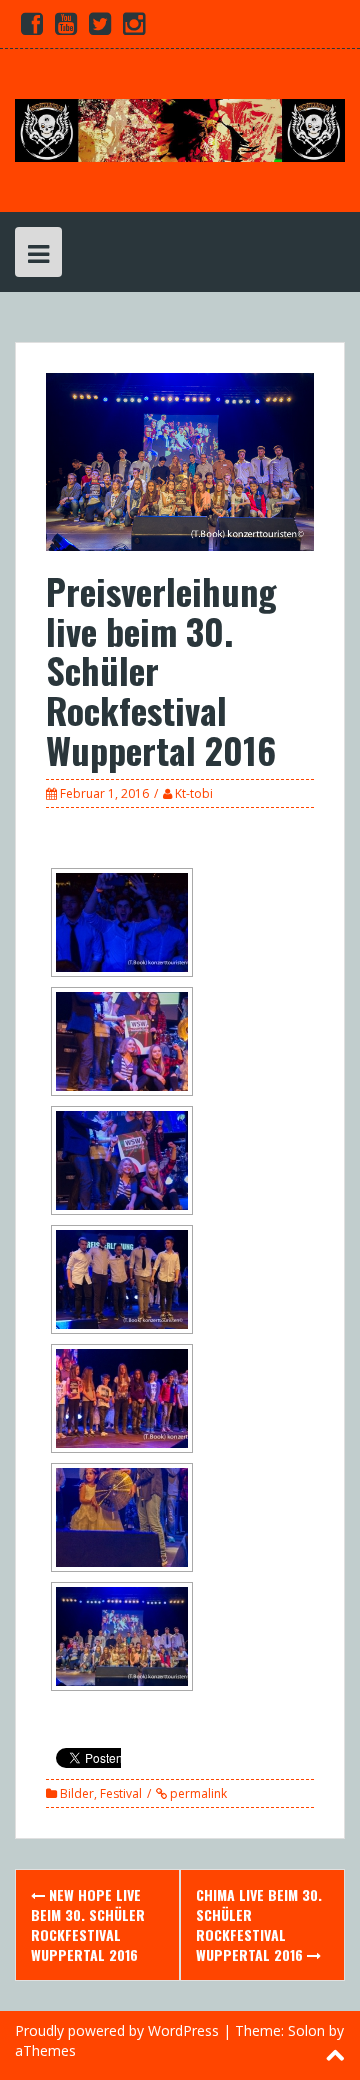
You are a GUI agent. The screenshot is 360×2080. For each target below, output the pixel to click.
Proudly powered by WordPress (117, 2030)
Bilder (77, 1793)
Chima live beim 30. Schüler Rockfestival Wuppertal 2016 (259, 1924)
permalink (197, 1793)
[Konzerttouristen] (180, 128)
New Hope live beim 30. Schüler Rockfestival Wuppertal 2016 (88, 1924)
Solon (306, 2030)
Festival (121, 1793)
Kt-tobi (194, 793)
